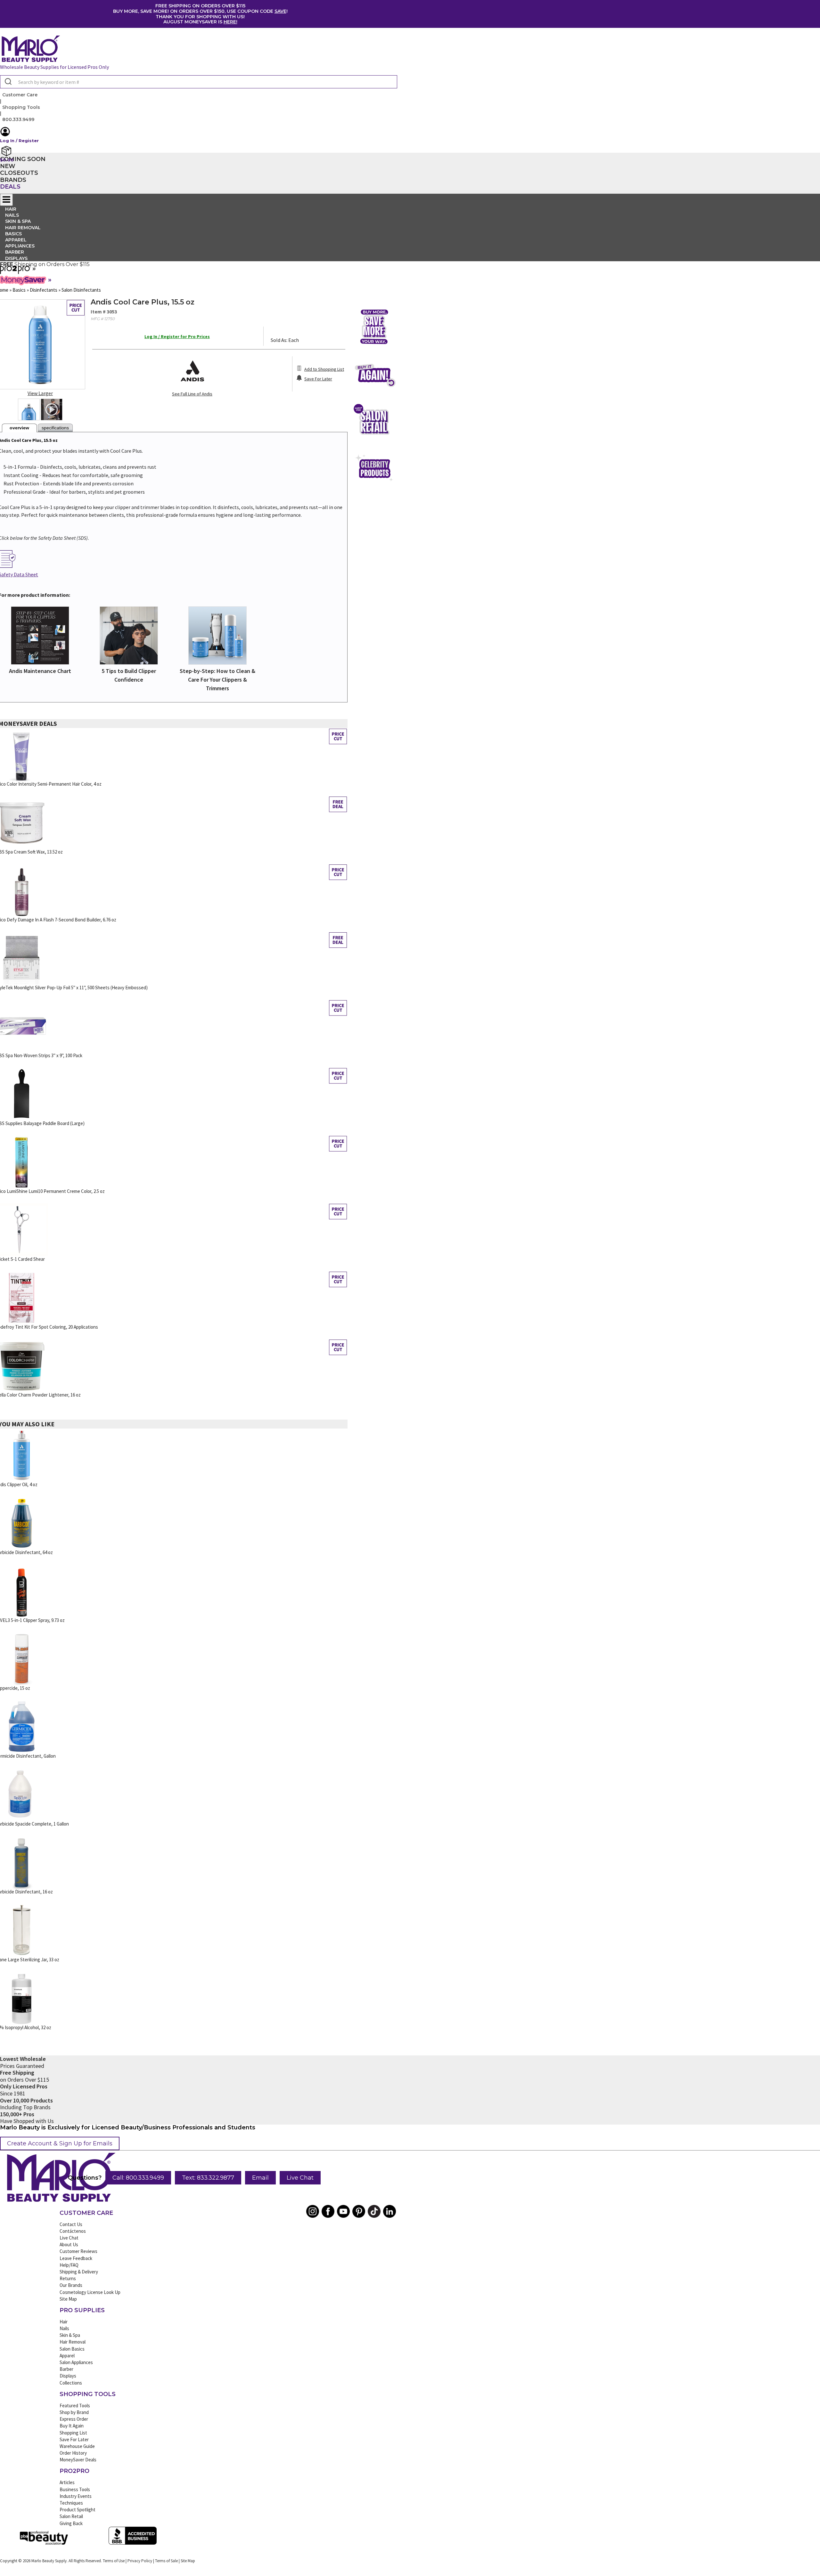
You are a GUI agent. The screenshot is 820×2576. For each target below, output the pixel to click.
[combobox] (199, 82)
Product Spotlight (78, 2510)
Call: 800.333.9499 (138, 2178)
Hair (64, 2322)
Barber (66, 2369)
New (8, 166)
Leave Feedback (76, 2258)
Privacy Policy (140, 2561)
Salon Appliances (76, 2362)
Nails (64, 2328)
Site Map (68, 2299)
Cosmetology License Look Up (90, 2292)
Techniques (71, 2503)
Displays (16, 258)
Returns (68, 2278)
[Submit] (8, 82)
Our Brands (71, 2285)
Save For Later (74, 2439)
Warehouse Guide (77, 2446)
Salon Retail (71, 2516)
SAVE (280, 11)
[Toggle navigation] (6, 200)
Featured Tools (75, 2406)
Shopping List (73, 2433)
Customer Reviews (78, 2251)
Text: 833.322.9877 (208, 2178)
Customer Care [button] (20, 95)
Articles (67, 2482)
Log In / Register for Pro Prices (177, 336)
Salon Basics (72, 2349)
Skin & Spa (70, 2335)
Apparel (67, 2356)
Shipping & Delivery (79, 2272)
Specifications (55, 428)
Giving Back (71, 2523)
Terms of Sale (166, 2561)
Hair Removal (73, 2342)
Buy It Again (72, 2426)
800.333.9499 (18, 119)
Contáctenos (73, 2231)
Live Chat (300, 2178)
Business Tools (75, 2489)
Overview (19, 428)
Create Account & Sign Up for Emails (60, 2143)
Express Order (74, 2419)
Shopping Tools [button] (21, 107)
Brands (13, 180)
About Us (69, 2244)
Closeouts (19, 173)
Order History (73, 2453)
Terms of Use (114, 2561)
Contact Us (71, 2224)
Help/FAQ (69, 2265)
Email (260, 2178)
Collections (71, 2383)
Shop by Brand (74, 2412)
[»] (16, 272)
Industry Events (76, 2496)
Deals (10, 187)
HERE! (230, 22)
